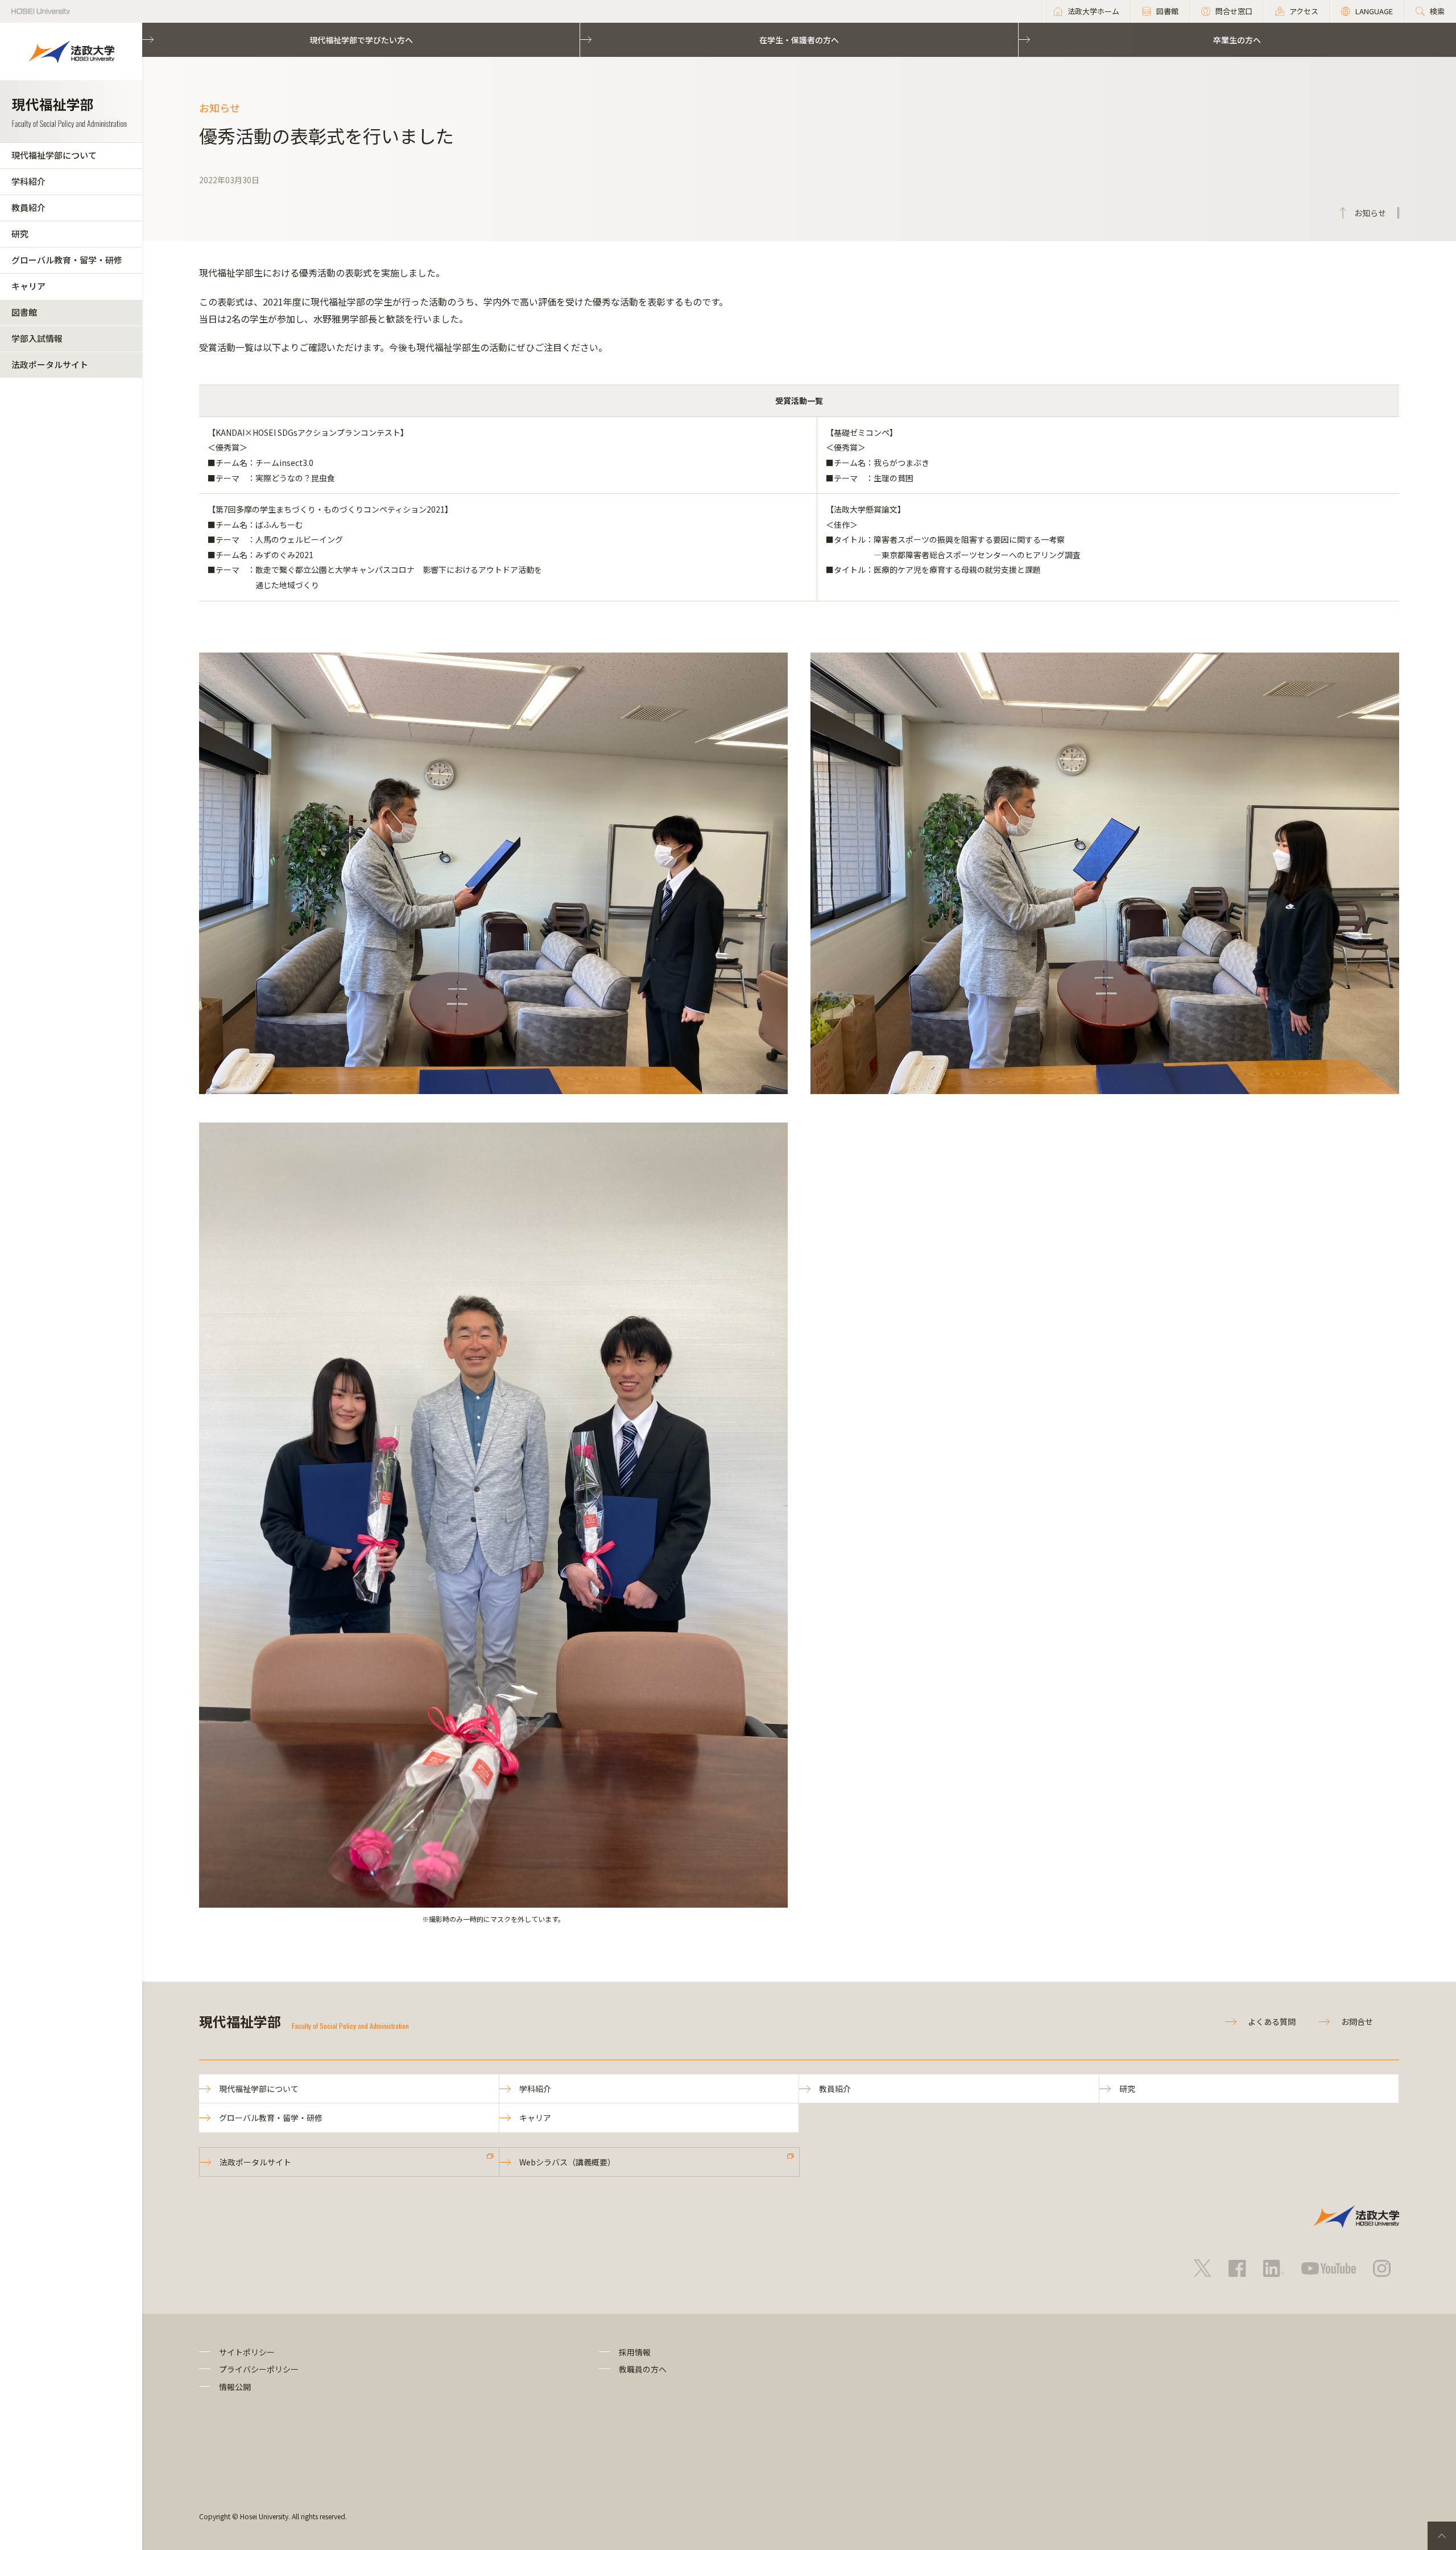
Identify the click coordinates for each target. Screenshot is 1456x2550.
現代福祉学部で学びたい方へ (361, 40)
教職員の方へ (643, 2369)
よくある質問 (1272, 2021)
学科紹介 (28, 181)
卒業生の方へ (1237, 40)
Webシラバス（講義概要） (567, 2162)
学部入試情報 (37, 338)
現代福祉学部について (54, 155)
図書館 (24, 312)
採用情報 (635, 2352)
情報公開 (235, 2387)
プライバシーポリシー (259, 2369)
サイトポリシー (247, 2352)
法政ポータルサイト (50, 364)
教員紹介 (28, 207)
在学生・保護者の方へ (799, 40)
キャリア (28, 286)
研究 (20, 234)
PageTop (1442, 2536)
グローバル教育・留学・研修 (67, 260)
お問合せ (1357, 2021)
